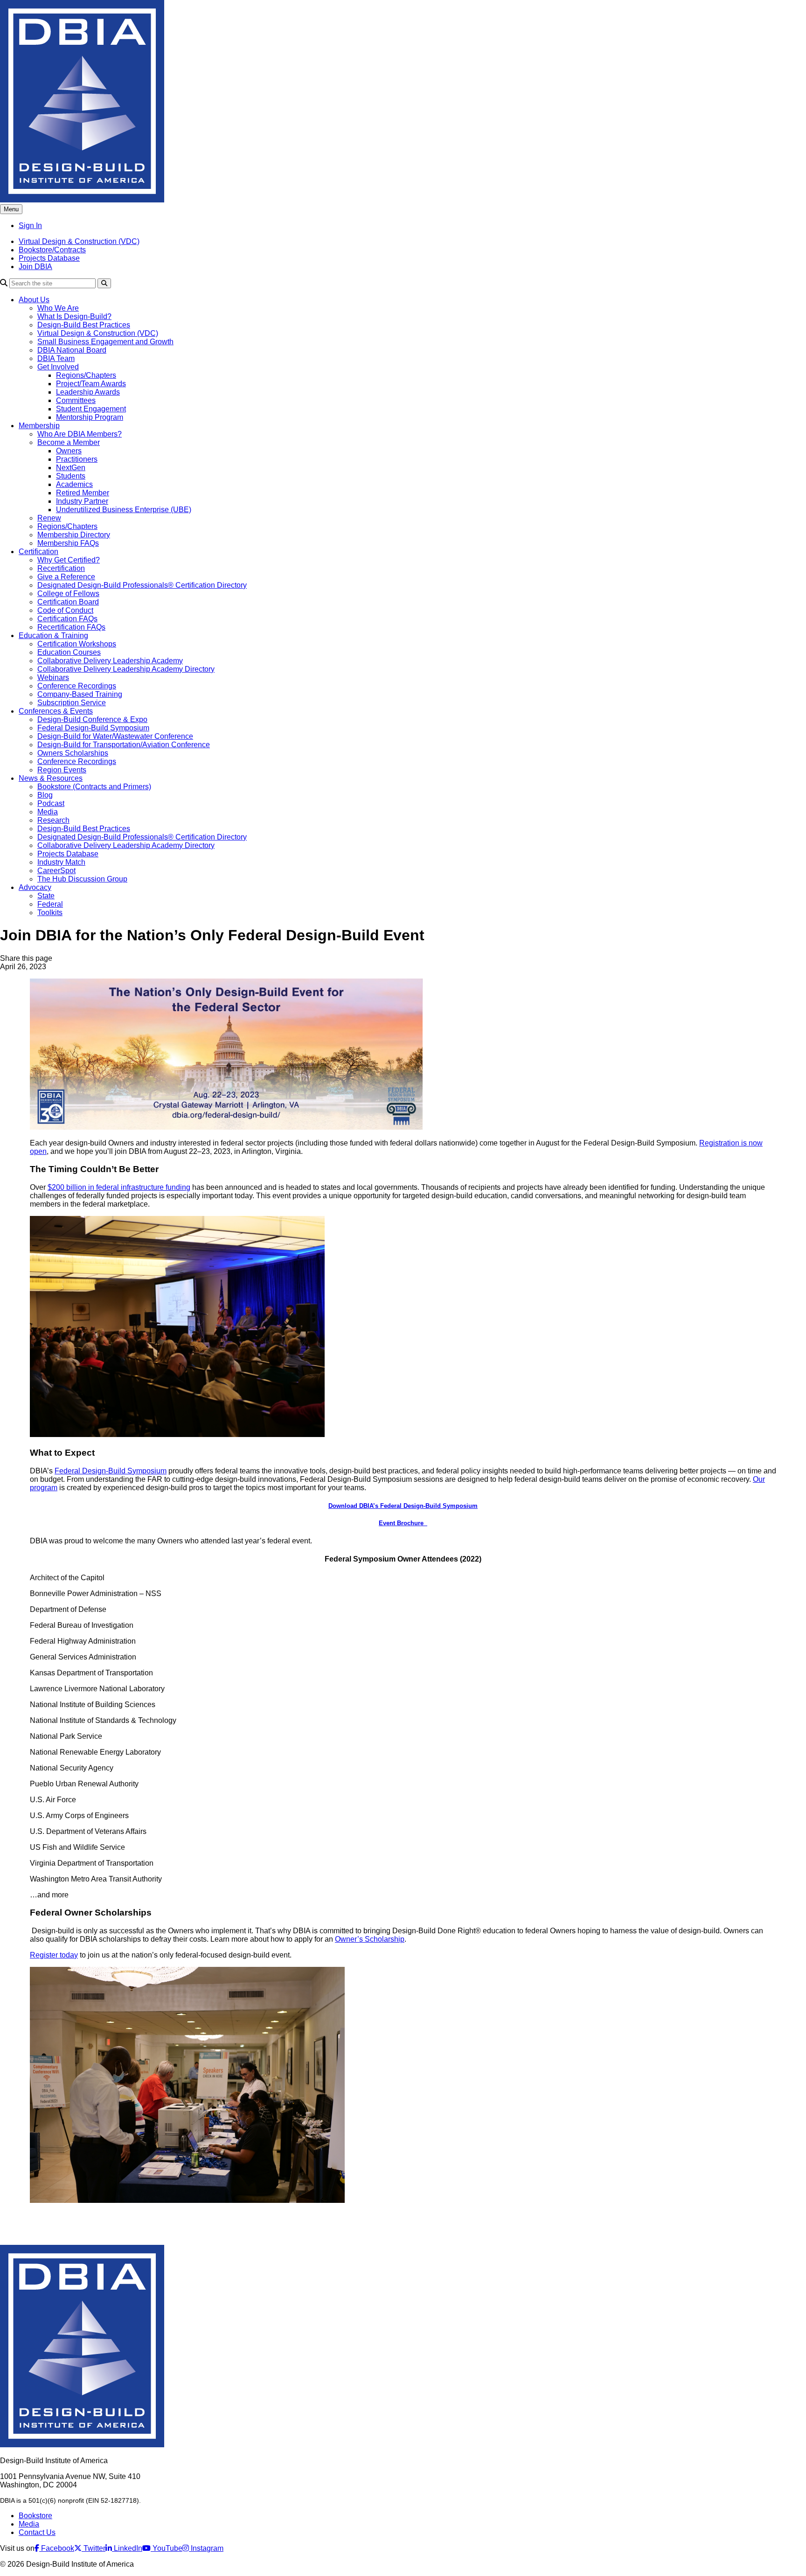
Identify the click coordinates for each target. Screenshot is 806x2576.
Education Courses (69, 652)
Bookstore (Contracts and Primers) (94, 787)
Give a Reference (66, 577)
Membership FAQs (68, 543)
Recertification (61, 568)
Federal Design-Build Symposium (93, 728)
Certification (38, 552)
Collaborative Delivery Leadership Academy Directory (126, 669)
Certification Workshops (77, 644)
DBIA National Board (72, 350)
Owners (69, 451)
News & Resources (51, 778)
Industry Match (61, 862)
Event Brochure (403, 1523)
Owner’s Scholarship (370, 1939)
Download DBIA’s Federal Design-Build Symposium (403, 1506)
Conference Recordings (77, 686)
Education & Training (53, 635)
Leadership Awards (88, 392)
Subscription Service (72, 703)
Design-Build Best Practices (84, 325)
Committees (76, 400)
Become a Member (69, 442)
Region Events (62, 770)
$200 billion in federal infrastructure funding (119, 1187)
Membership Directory (74, 535)
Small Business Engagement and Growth (105, 342)
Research (53, 820)
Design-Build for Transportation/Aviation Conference (124, 745)
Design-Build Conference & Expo (92, 719)
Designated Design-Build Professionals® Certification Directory (142, 585)
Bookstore (35, 2516)
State (46, 896)
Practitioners (77, 459)
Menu (11, 209)
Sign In (30, 226)
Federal (50, 904)
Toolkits (50, 913)
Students (71, 476)
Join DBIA (35, 267)
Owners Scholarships (73, 753)
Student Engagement (91, 409)
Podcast (51, 803)
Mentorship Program (90, 417)
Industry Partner (82, 501)
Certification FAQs (67, 619)
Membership (39, 426)
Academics (74, 484)
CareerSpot (56, 871)
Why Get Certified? (69, 560)
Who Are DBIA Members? (80, 434)
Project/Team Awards (91, 384)
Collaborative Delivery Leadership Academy (110, 661)
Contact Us (37, 2532)
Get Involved (58, 367)
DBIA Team (56, 358)
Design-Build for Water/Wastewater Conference (115, 736)
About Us (34, 300)
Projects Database (49, 258)
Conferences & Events (56, 711)
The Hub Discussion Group (82, 879)
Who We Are (58, 308)
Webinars (53, 677)
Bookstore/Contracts (52, 250)
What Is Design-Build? (74, 316)
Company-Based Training (80, 694)
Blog (45, 795)
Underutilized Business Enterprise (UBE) (124, 510)
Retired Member (83, 493)
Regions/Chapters (86, 375)
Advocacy (35, 887)
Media (48, 812)
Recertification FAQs (71, 627)
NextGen (71, 468)
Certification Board (68, 602)
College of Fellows (68, 594)
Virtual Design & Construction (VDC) (79, 241)
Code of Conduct (65, 610)
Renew (49, 518)
